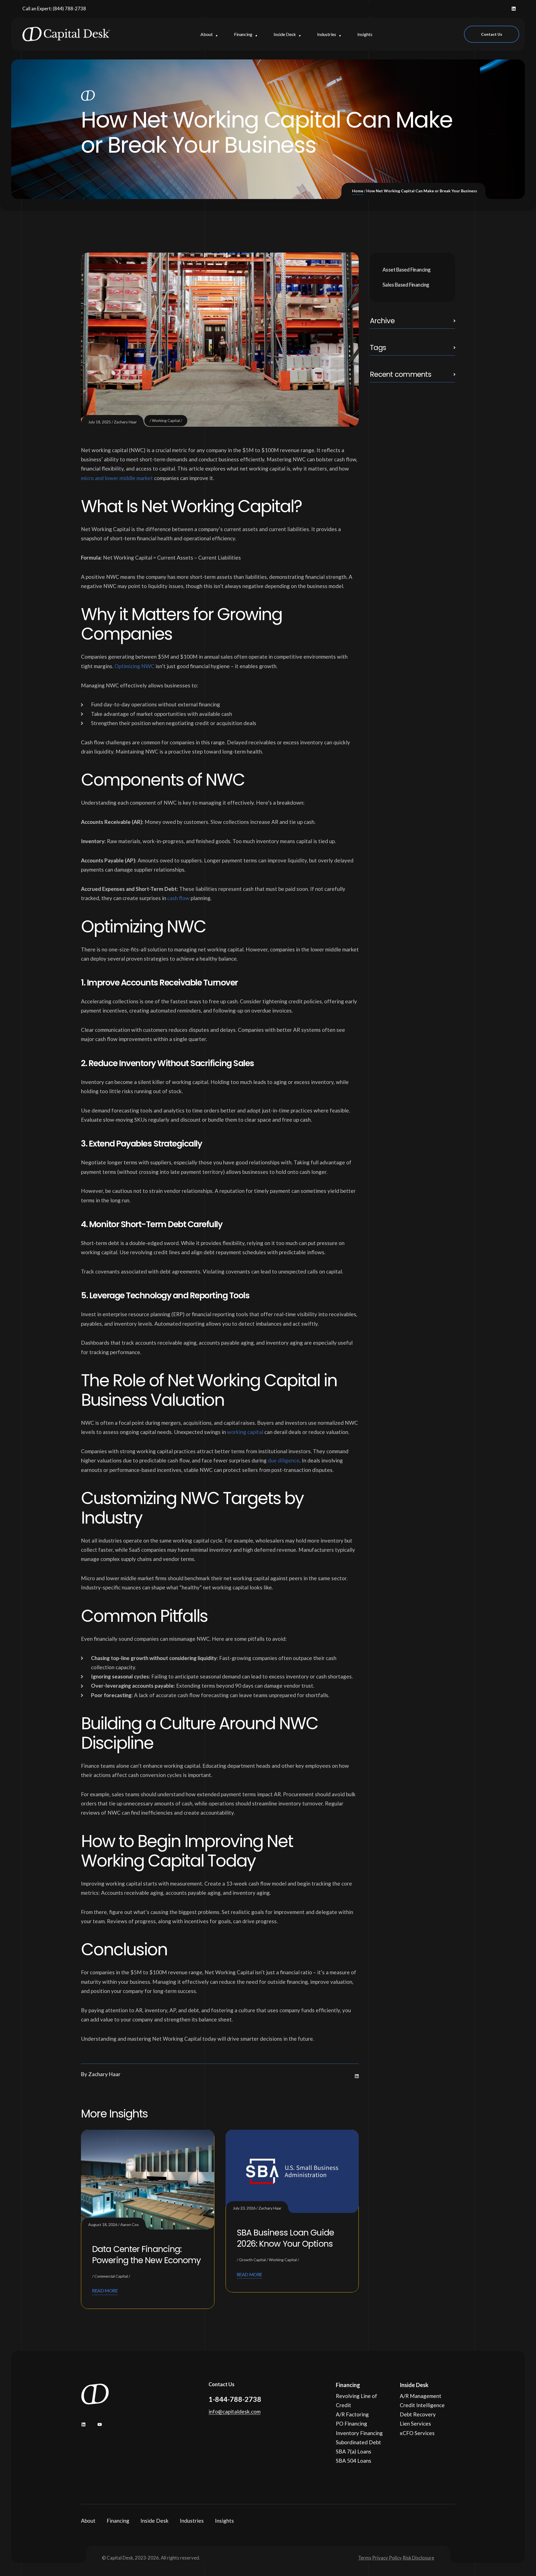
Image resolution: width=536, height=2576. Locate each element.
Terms (365, 2558)
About (88, 2521)
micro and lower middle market (117, 478)
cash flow (178, 898)
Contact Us (492, 34)
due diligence (284, 1460)
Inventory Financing (359, 2433)
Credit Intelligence (422, 2405)
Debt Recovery (418, 2414)
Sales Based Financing (406, 285)
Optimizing (127, 666)
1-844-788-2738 (235, 2399)
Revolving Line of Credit (356, 2400)
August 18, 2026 (103, 2224)
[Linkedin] (514, 9)
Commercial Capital (111, 2276)
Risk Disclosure (418, 2558)
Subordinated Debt (358, 2442)
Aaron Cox (130, 2224)
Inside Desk (155, 2521)
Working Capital (166, 420)
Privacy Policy (387, 2558)
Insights (224, 2521)
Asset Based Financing (407, 270)
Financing (118, 2521)
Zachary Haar (125, 422)
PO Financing (351, 2423)
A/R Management (421, 2396)
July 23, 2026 (244, 2208)
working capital (245, 1432)
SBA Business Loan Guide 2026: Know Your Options (285, 2238)
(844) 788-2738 (69, 9)
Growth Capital (252, 2260)
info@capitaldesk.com (234, 2411)
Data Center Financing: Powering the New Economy (146, 2255)
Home (358, 191)
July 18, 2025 (100, 422)
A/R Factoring (352, 2414)
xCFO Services (417, 2433)
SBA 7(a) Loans (354, 2451)
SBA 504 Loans (354, 2461)
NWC (147, 666)
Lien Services (415, 2423)
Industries (192, 2521)
